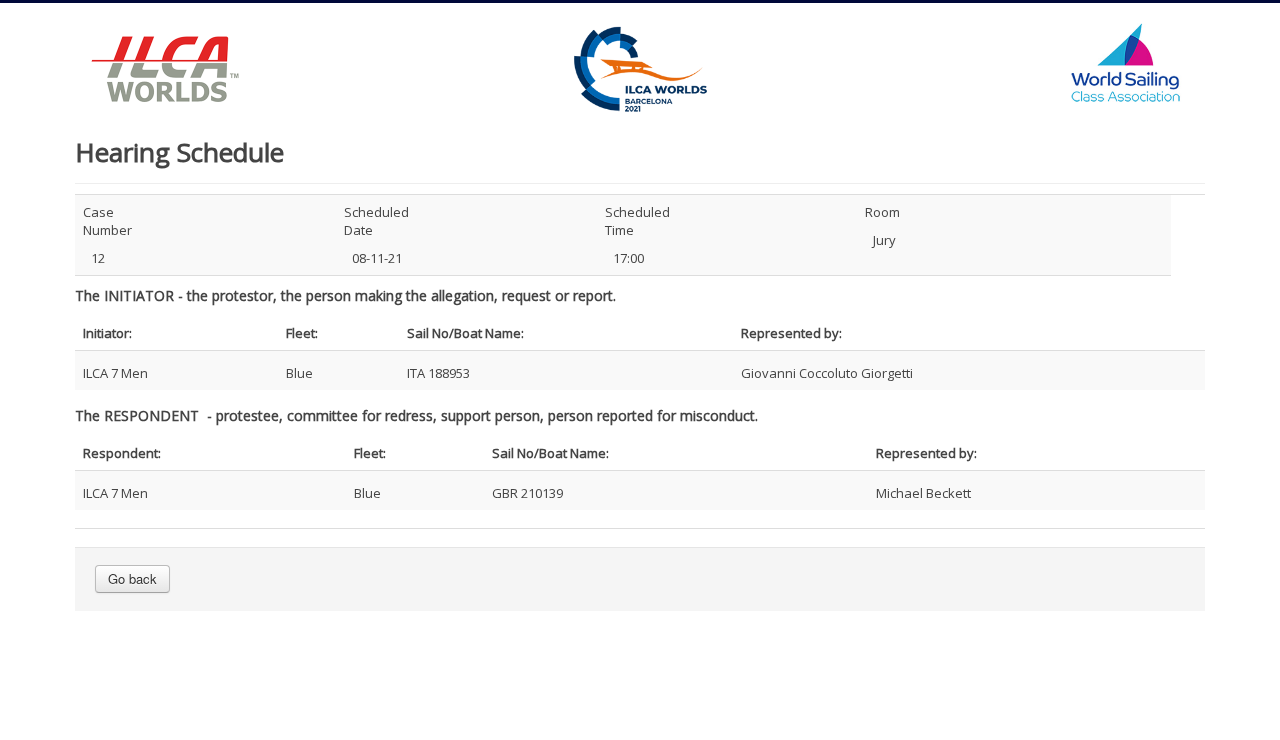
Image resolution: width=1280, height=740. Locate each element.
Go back (132, 578)
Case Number (107, 221)
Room (882, 212)
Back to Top (1160, 692)
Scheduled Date (376, 221)
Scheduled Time (637, 221)
